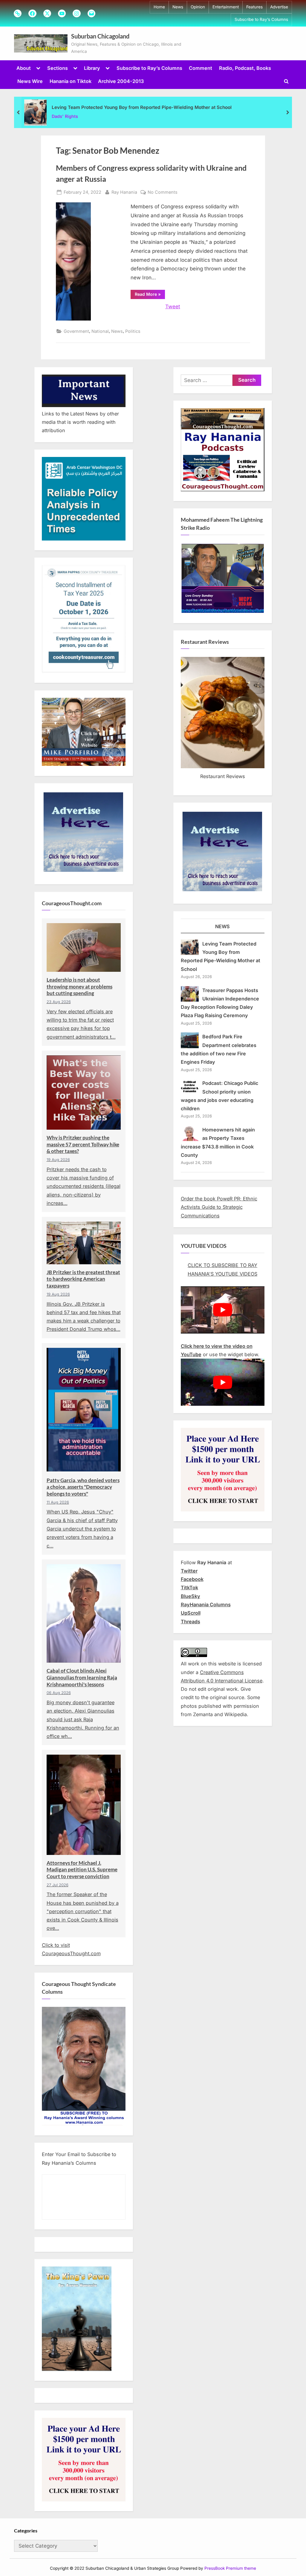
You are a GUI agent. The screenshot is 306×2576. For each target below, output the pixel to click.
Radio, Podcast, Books (245, 68)
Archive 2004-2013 (121, 81)
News (178, 7)
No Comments (163, 193)
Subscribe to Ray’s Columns (261, 19)
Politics (133, 331)
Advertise (279, 7)
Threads (191, 1622)
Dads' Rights (65, 116)
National (100, 331)
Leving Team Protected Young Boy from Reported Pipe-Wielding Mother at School (142, 107)
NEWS (222, 926)
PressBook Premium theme (230, 2568)
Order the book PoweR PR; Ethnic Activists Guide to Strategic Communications (219, 1207)
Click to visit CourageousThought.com (71, 1949)
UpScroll (191, 1613)
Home (159, 7)
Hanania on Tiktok (71, 81)
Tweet (173, 307)
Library (92, 68)
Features (254, 7)
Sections (58, 68)
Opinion (198, 7)
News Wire (30, 81)
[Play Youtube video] (223, 1310)
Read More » (150, 295)
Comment (201, 68)
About (24, 68)
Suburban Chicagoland (100, 36)
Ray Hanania (124, 192)
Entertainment (226, 7)
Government (76, 331)
